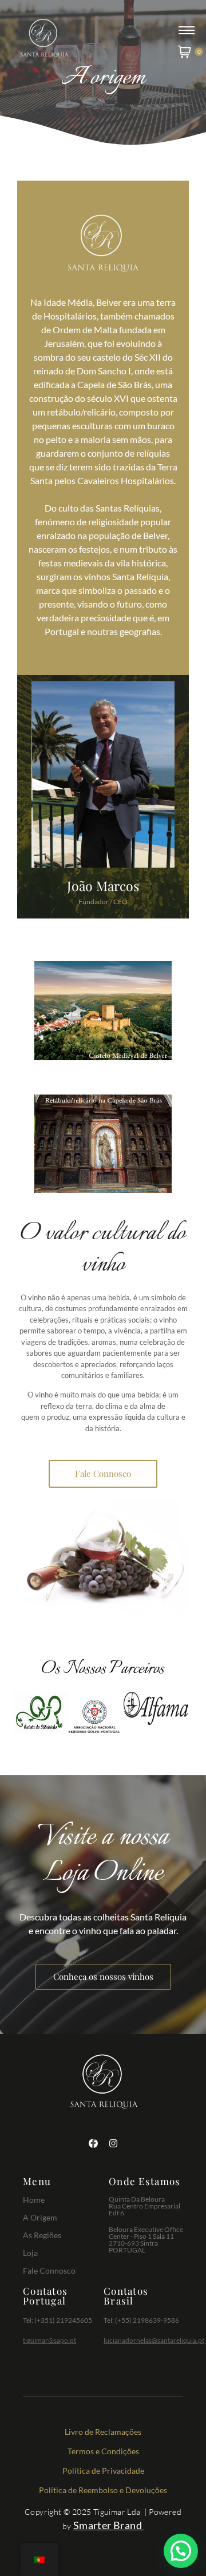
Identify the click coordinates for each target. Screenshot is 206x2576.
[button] (181, 2551)
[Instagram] (113, 2143)
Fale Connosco (49, 2271)
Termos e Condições (103, 2451)
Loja (30, 2253)
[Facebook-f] (93, 2143)
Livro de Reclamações (103, 2432)
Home (34, 2200)
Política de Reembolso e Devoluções (103, 2490)
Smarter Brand (108, 2525)
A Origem (40, 2217)
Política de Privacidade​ (103, 2471)
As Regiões (42, 2235)
